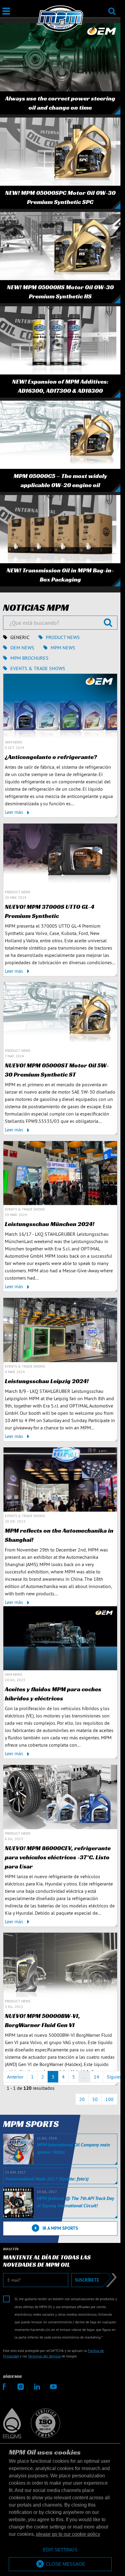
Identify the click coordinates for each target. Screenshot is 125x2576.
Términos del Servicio (44, 2356)
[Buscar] (112, 7)
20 (82, 2099)
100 (109, 2099)
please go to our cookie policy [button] (68, 2534)
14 (96, 2077)
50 (95, 2099)
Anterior (15, 2077)
